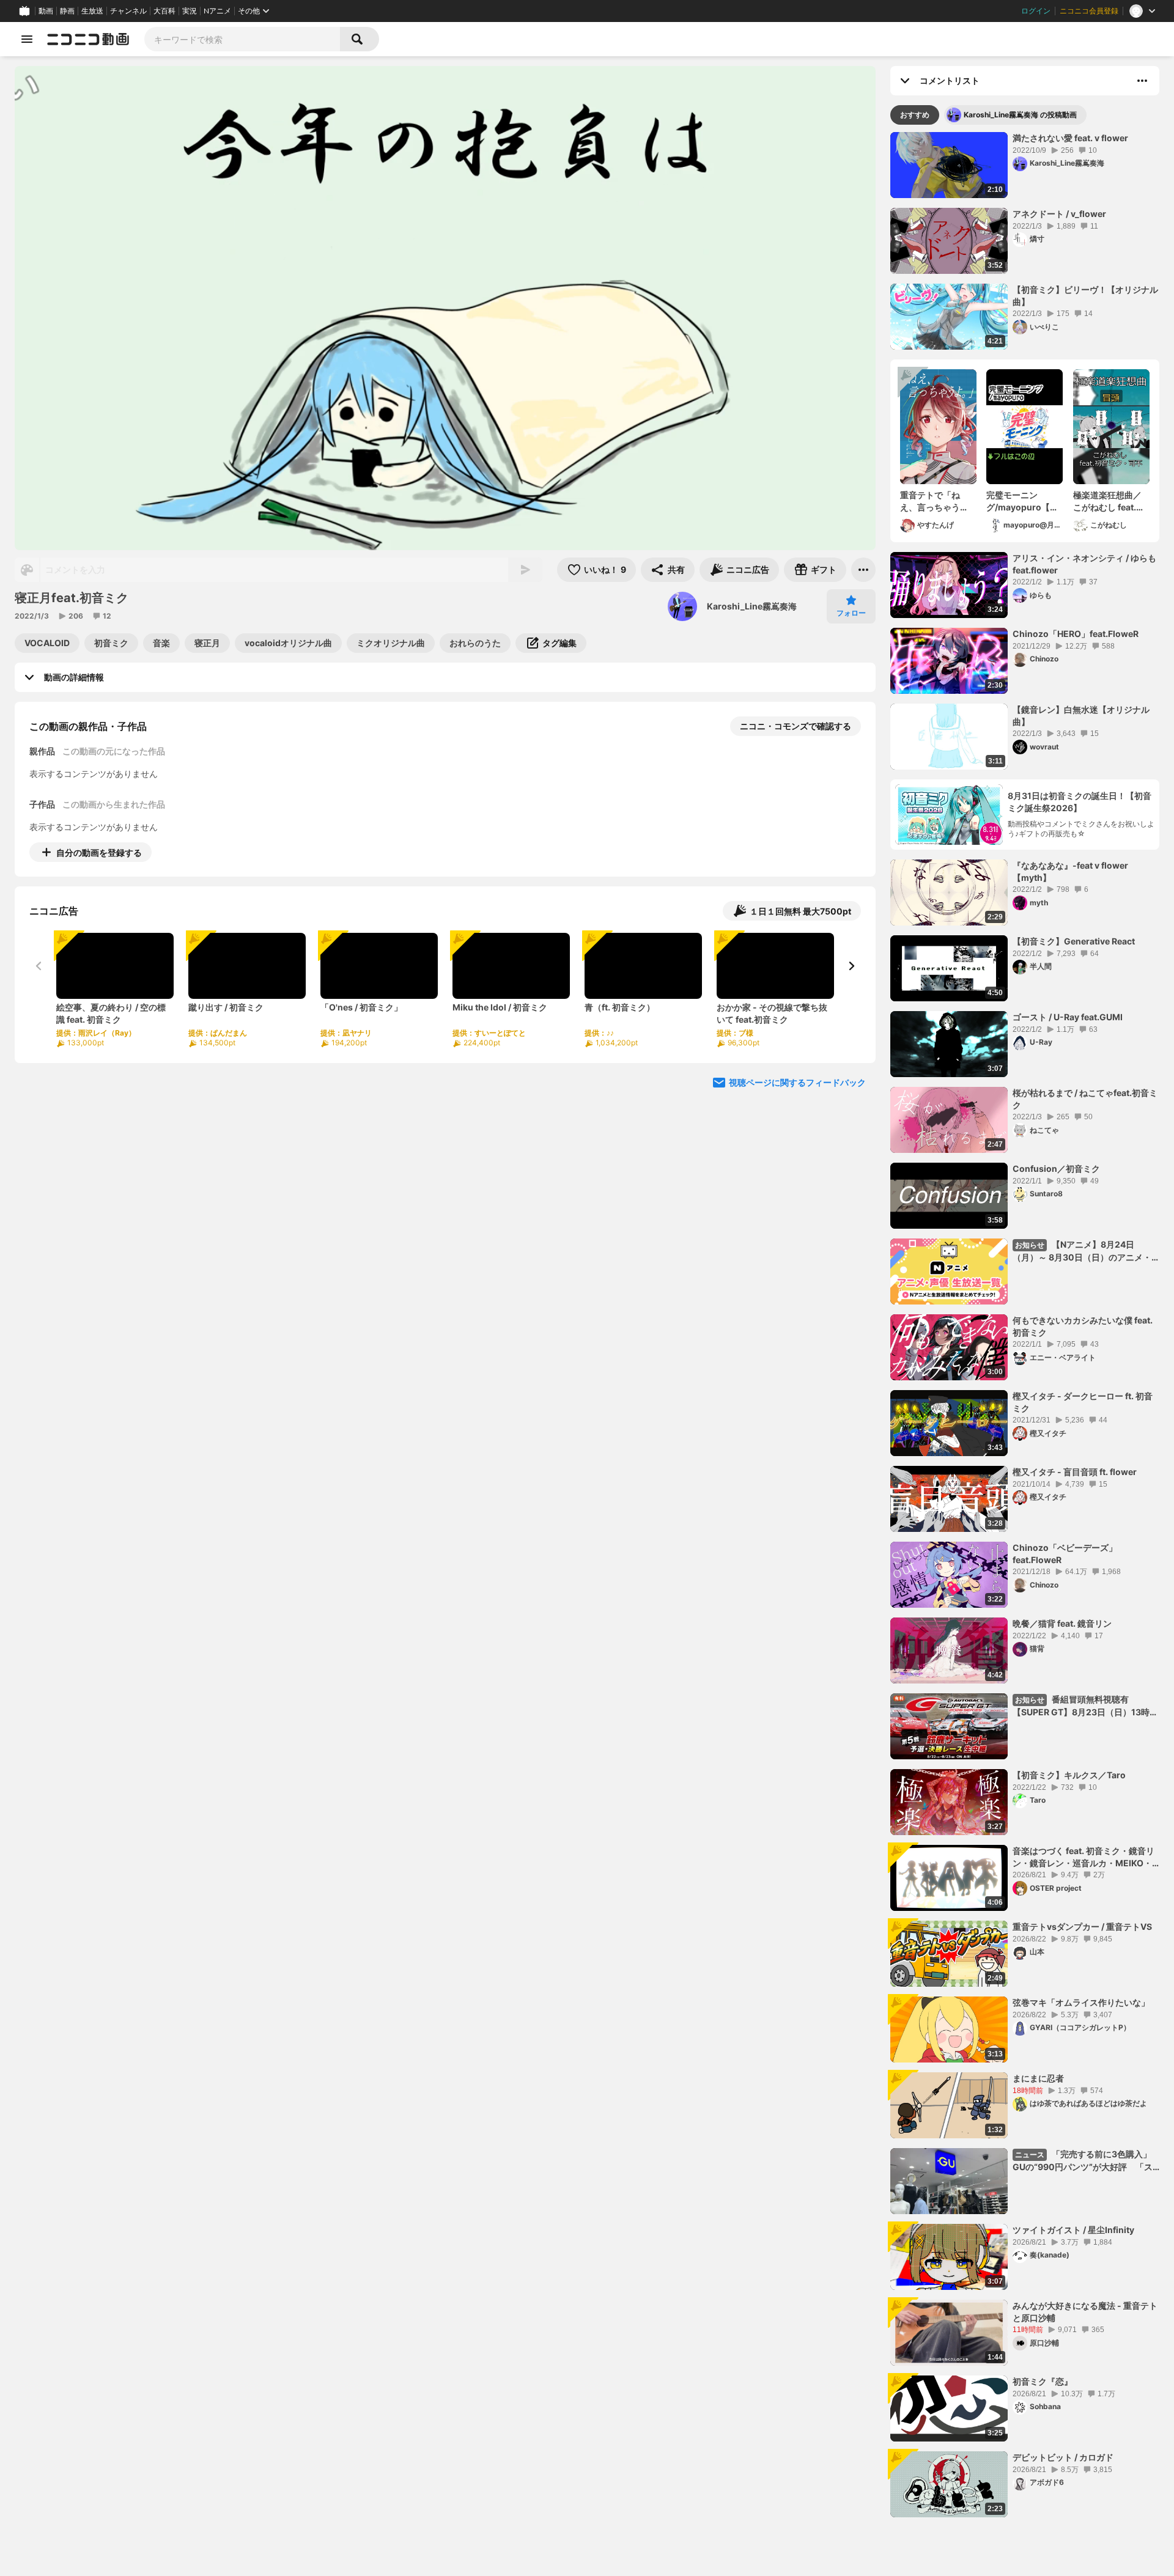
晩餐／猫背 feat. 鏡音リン (1062, 1623)
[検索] (360, 39)
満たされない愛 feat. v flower (1070, 138)
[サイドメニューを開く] (27, 39)
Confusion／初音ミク (1056, 1168)
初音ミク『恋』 (1043, 2381)
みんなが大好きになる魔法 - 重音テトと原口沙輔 (1085, 2312)
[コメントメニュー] (1142, 81)
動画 (46, 11)
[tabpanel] (1025, 1325)
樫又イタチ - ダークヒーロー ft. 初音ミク (1083, 1402)
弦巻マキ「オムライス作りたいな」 (1081, 2002)
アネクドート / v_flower (1059, 214)
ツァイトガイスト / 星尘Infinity (1073, 2230)
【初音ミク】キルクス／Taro (1069, 1775)
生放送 (92, 11)
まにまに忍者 (1038, 2078)
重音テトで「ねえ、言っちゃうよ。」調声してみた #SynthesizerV (936, 501)
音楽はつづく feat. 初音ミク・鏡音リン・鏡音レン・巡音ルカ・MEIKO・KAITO (1084, 1857)
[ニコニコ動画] (88, 39)
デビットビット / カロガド (1063, 2457)
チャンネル (128, 11)
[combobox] (242, 39)
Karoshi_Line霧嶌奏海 (752, 606)
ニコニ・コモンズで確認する (796, 726)
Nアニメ (217, 11)
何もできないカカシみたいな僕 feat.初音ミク (1083, 1326)
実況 (190, 11)
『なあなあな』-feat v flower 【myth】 (1070, 871)
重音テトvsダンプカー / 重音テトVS (1082, 1926)
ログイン (1036, 11)
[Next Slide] (851, 966)
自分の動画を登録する (99, 852)
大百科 (164, 11)
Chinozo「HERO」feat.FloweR (1076, 634)
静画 (67, 11)
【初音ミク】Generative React (1074, 941)
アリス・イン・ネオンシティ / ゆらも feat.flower (1084, 564)
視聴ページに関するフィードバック (797, 1082)
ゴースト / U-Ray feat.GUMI (1068, 1017)
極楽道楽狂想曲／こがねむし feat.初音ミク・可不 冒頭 (1109, 501)
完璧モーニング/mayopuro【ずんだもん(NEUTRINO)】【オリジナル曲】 (1022, 501)
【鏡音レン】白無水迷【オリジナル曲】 (1081, 716)
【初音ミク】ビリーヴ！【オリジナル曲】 (1085, 296)
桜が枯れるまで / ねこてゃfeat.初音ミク (1085, 1099)
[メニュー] (863, 570)
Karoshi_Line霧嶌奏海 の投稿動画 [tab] (1020, 115)
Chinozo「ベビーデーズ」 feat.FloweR (1065, 1554)
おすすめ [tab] (915, 115)
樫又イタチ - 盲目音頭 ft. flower (1075, 1472)
